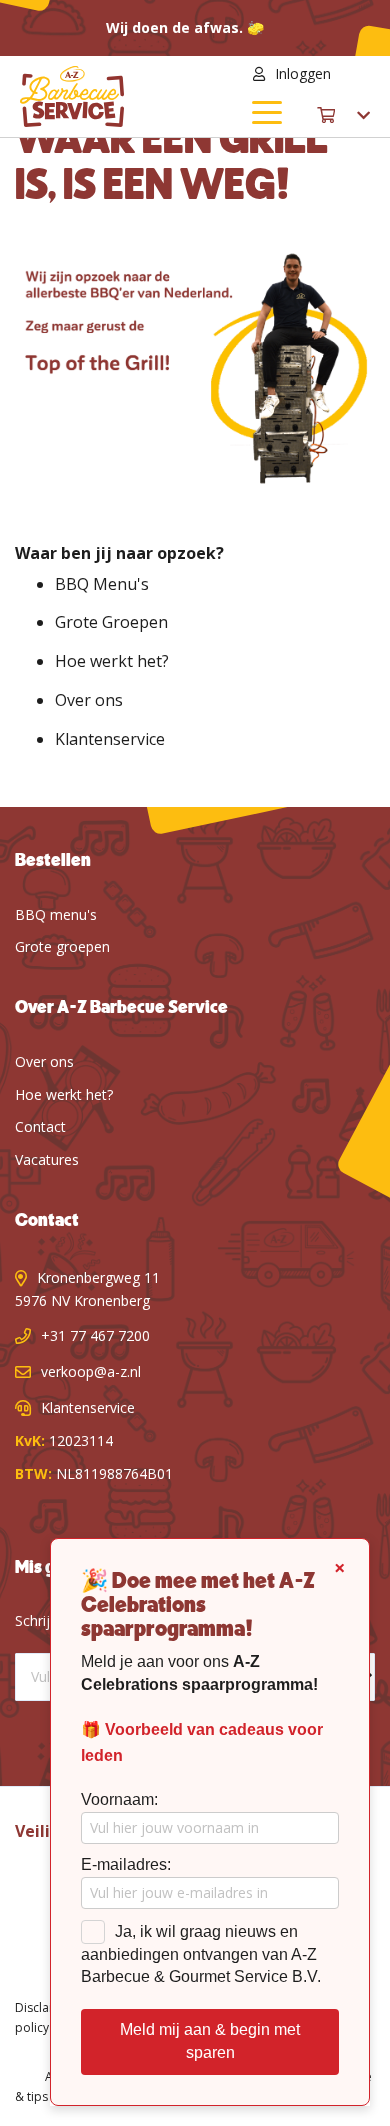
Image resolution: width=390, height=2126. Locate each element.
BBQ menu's (56, 914)
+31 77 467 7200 (95, 1335)
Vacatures (47, 1159)
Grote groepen (62, 946)
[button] (358, 74)
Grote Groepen (111, 622)
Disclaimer (45, 2007)
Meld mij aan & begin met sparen (210, 2041)
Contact (40, 1126)
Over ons (89, 700)
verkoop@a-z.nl (91, 1371)
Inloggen (303, 73)
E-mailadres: (126, 1864)
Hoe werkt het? (112, 661)
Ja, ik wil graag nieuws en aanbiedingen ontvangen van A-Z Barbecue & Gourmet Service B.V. (201, 1954)
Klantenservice (110, 739)
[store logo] (107, 96)
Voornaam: (119, 1799)
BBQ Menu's (102, 584)
